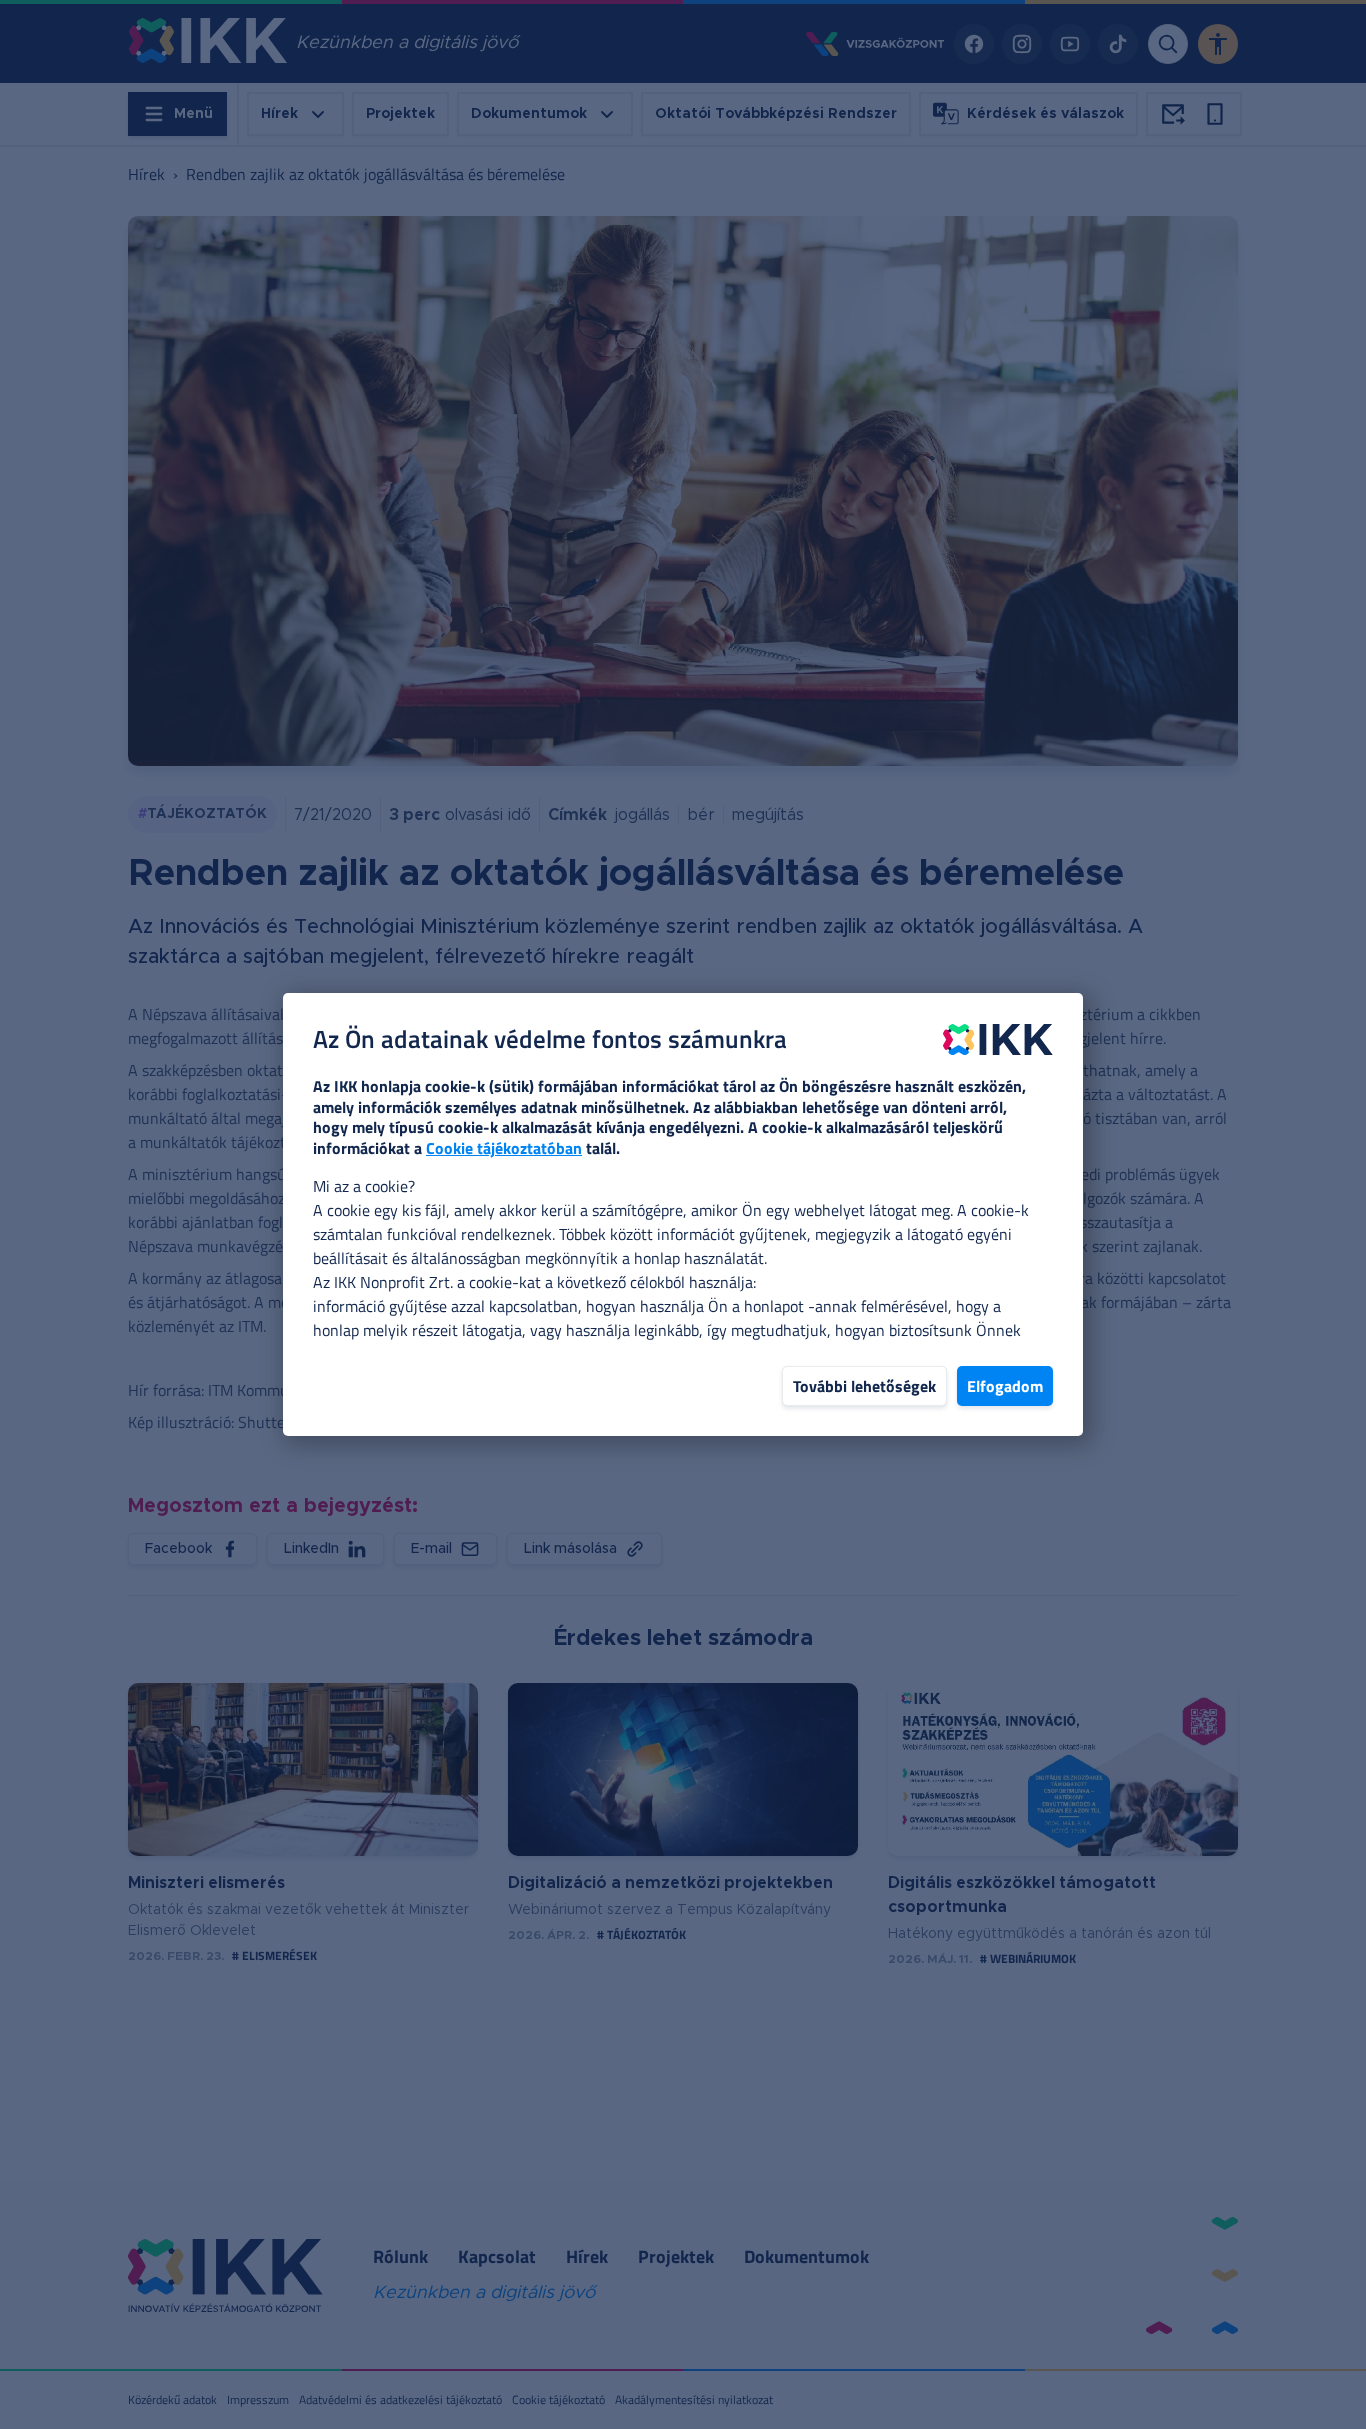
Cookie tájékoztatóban (504, 1148)
